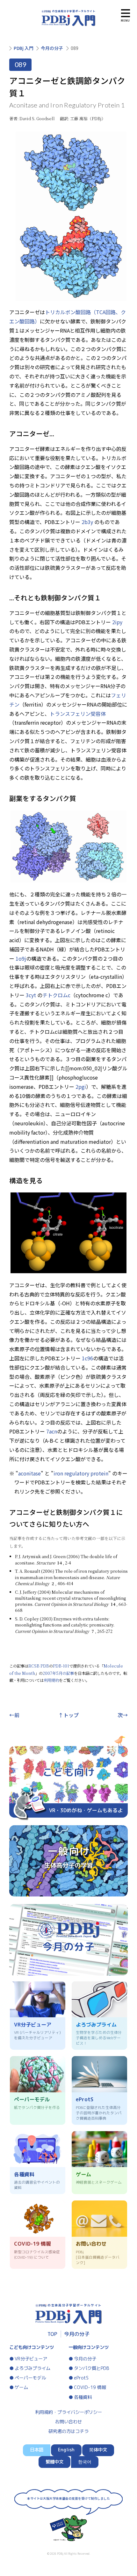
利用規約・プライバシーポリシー (68, 2412)
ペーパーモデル (30, 2378)
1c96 (87, 1358)
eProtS (81, 2378)
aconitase (29, 1473)
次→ (123, 1715)
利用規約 (51, 1680)
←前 (14, 1715)
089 (75, 48)
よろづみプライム (32, 2368)
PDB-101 (61, 1666)
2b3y (87, 522)
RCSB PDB (39, 1666)
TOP (52, 2334)
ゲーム (21, 2387)
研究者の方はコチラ (68, 2431)
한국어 (85, 2462)
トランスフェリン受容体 (78, 714)
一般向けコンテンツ (89, 2347)
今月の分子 (52, 48)
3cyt (31, 995)
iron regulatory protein (81, 1473)
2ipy (117, 622)
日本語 (37, 2450)
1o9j (21, 958)
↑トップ (68, 1715)
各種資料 (83, 2397)
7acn (52, 1431)
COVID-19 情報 (90, 2387)
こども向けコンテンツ (32, 2347)
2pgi (81, 1087)
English (66, 2450)
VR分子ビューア (31, 2359)
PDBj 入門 (24, 48)
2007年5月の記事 (58, 1673)
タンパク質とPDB (92, 2368)
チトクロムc (56, 995)
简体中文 (98, 2450)
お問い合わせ (68, 2422)
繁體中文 (54, 2462)
